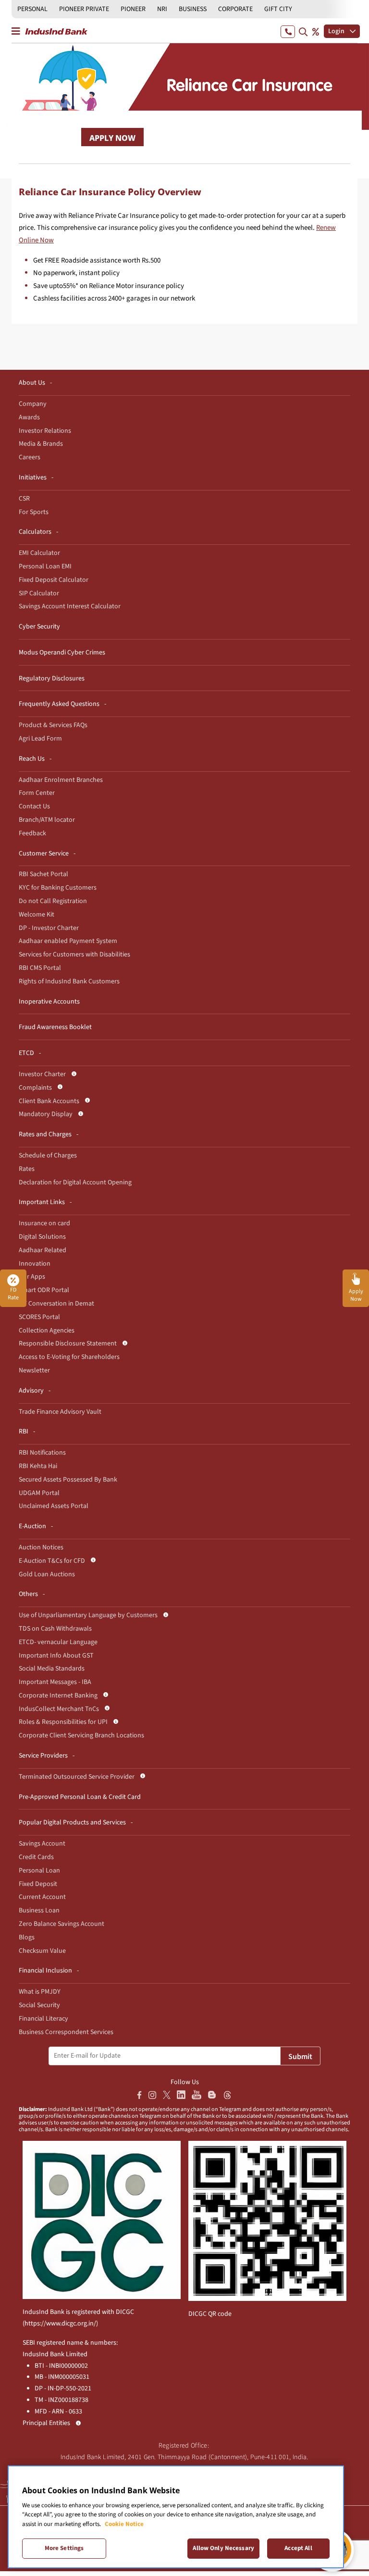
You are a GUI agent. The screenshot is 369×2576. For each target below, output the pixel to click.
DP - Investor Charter (49, 928)
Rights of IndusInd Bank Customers (69, 981)
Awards (29, 417)
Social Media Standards (52, 1669)
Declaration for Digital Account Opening (75, 1182)
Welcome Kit (37, 915)
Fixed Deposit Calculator (54, 580)
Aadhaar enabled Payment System (68, 941)
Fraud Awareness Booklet (55, 1027)
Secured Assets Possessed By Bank (68, 1480)
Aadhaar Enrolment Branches (61, 780)
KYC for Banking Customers (58, 888)
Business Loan (39, 1910)
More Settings (64, 2548)
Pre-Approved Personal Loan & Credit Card (80, 1797)
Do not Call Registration (53, 901)
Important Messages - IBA (55, 1682)
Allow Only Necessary (223, 2548)
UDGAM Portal (39, 1493)
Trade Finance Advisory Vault (60, 1412)
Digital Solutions (42, 1237)
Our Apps (32, 1277)
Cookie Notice (124, 2524)
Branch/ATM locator (47, 820)
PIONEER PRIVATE (84, 9)
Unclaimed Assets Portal (54, 1506)
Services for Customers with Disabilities (74, 955)
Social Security (39, 2005)
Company (33, 404)
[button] (356, 1288)
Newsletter (34, 1370)
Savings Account (42, 1844)
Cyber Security (39, 627)
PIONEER (133, 9)
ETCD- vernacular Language (58, 1642)
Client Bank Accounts (49, 1101)
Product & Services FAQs (53, 725)
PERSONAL (32, 9)
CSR (24, 499)
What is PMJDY (40, 1992)
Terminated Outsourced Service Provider (77, 1777)
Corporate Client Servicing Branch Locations (81, 1735)
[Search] (303, 31)
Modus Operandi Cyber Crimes (62, 653)
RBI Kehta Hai (38, 1466)
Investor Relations (45, 431)
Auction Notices (41, 1547)
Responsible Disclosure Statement (68, 1344)
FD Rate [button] (13, 1294)
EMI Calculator (39, 553)
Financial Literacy (43, 2019)
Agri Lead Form (40, 739)
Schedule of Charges (48, 1156)
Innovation (35, 1264)
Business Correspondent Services (66, 2032)
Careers (30, 457)
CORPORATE (235, 9)
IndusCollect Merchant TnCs (59, 1709)
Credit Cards (36, 1857)
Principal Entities (46, 2423)
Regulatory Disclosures (52, 679)
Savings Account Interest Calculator (70, 606)
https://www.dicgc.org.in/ (60, 2324)
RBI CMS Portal (40, 968)
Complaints (35, 1088)
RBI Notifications (42, 1453)
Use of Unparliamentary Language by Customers (88, 1615)
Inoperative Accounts (49, 1002)
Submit (300, 2057)
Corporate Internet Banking (58, 1696)
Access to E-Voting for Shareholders (69, 1357)
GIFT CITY (278, 9)
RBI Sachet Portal (43, 874)
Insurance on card (44, 1223)
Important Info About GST (56, 1656)
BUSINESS (193, 9)
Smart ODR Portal (44, 1290)
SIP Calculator (39, 593)
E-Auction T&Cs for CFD (52, 1561)
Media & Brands (41, 444)
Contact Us (34, 806)
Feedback (32, 833)
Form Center (37, 793)
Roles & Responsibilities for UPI (63, 1722)
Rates (27, 1169)
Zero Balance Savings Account (61, 1924)
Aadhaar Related (43, 1250)
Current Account (42, 1897)
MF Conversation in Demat (56, 1304)
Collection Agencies (47, 1331)
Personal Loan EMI (45, 566)
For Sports (34, 512)
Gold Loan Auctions (47, 1574)
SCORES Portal (39, 1317)
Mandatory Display (46, 1114)
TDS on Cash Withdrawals (55, 1629)
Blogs (27, 1937)
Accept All (298, 2548)
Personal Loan (39, 1871)
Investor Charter (42, 1074)
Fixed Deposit (38, 1884)
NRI (162, 9)
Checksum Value (42, 1951)
